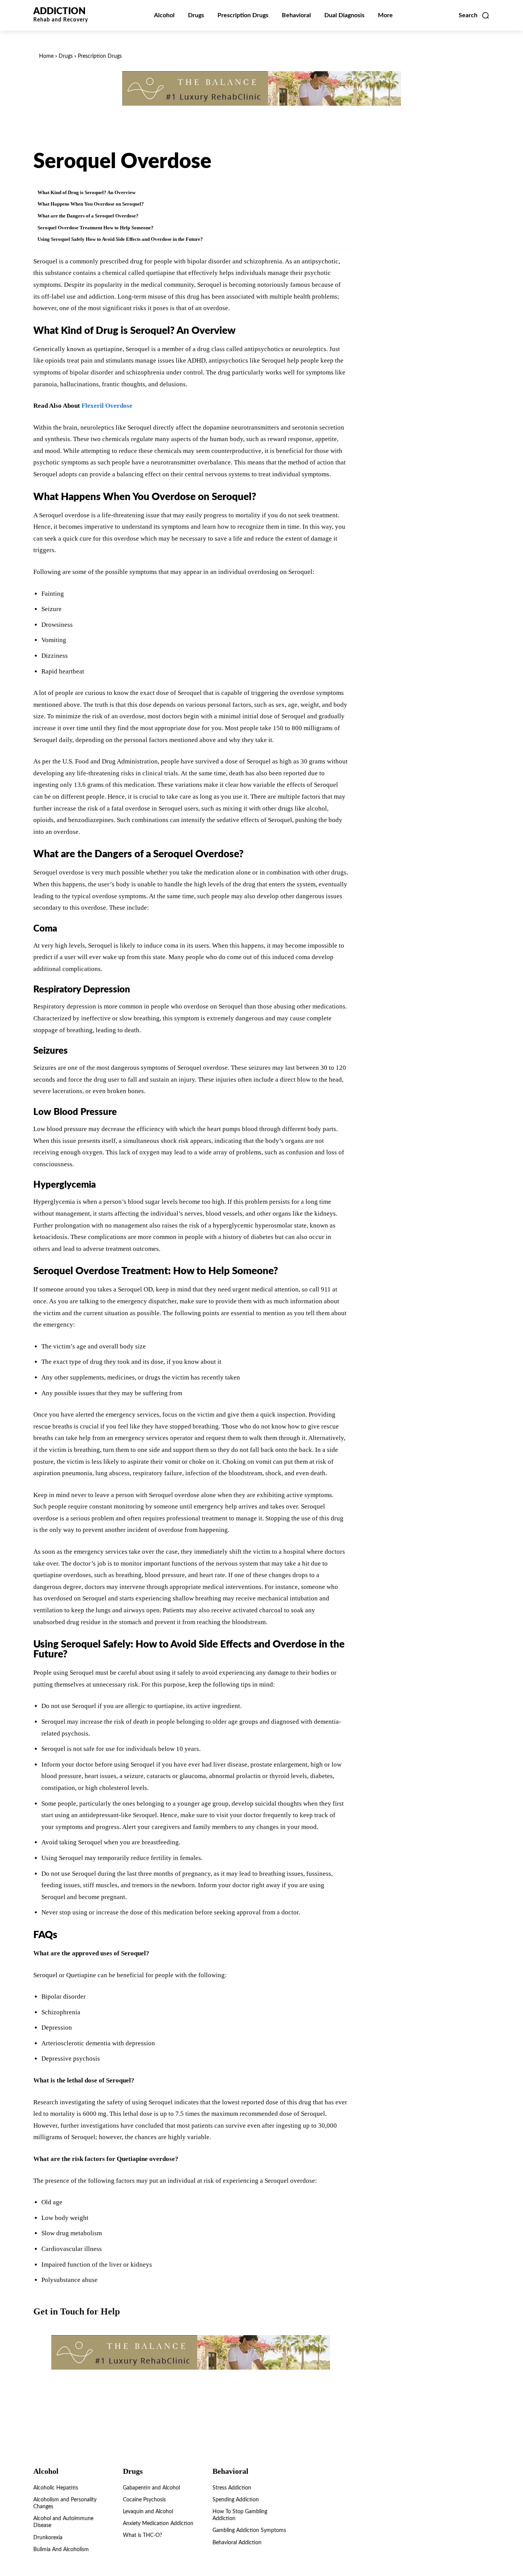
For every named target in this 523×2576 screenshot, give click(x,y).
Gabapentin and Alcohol (151, 2488)
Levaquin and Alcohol (148, 2512)
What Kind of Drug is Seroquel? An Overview (87, 192)
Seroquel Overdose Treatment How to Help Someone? (96, 228)
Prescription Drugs (100, 56)
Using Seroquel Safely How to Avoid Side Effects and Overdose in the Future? (120, 239)
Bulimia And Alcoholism (61, 2550)
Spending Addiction (236, 2500)
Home (46, 56)
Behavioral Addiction (237, 2543)
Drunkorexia (48, 2538)
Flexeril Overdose (107, 406)
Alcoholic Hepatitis (56, 2488)
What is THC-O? (142, 2535)
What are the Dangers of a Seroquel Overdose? (88, 216)
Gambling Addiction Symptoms (249, 2530)
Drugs (66, 56)
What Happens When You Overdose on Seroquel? (91, 204)
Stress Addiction (232, 2488)
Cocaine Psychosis (144, 2500)
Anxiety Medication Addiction (158, 2524)
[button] (474, 15)
